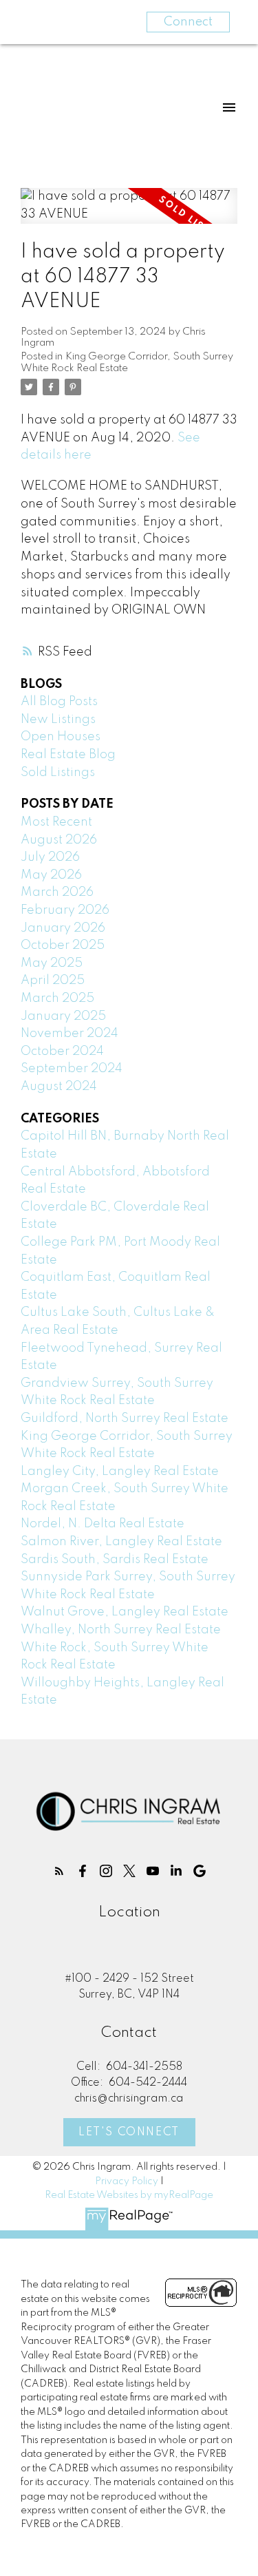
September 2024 (72, 1069)
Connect (188, 22)
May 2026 (51, 875)
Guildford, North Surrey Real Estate (125, 1418)
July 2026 (50, 857)
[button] (59, 1871)
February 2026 (65, 910)
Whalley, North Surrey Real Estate (121, 1630)
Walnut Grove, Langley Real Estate (125, 1612)
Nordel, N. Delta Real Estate (103, 1524)
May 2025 (52, 963)
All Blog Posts (59, 702)
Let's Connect (129, 2133)
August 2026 (59, 840)
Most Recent (56, 822)
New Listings (58, 720)
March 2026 (57, 892)
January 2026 (63, 928)
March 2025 (57, 998)
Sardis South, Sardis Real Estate (115, 1560)
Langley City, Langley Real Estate (120, 1472)
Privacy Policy (127, 2181)
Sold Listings (58, 773)
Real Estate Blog (68, 755)
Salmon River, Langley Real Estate (121, 1542)
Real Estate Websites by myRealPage (129, 2195)
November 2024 (69, 1034)
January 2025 (63, 1016)
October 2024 (62, 1051)
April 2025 (53, 981)
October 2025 (63, 945)
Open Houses (61, 737)
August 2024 (59, 1087)
